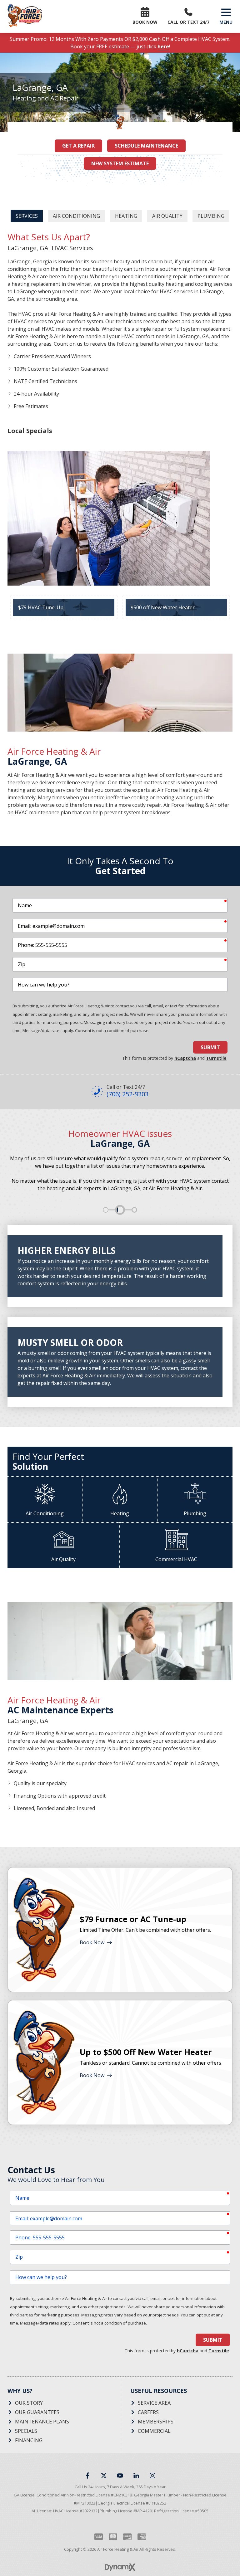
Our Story (29, 2403)
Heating (126, 216)
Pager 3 (134, 1210)
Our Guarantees (37, 2412)
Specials (26, 2431)
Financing (29, 2440)
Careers (148, 2412)
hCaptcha (185, 1058)
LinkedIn (136, 2476)
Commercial (154, 2431)
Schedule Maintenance (146, 146)
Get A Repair (78, 146)
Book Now (92, 1942)
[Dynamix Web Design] (120, 2567)
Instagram (152, 2476)
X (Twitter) (104, 2476)
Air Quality (167, 216)
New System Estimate (120, 163)
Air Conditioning (76, 216)
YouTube (120, 2476)
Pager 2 (120, 1210)
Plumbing (211, 216)
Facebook (87, 2476)
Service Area (154, 2403)
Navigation (226, 12)
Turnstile (216, 1058)
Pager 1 (106, 1210)
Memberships (156, 2422)
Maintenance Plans (42, 2422)
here (163, 46)
